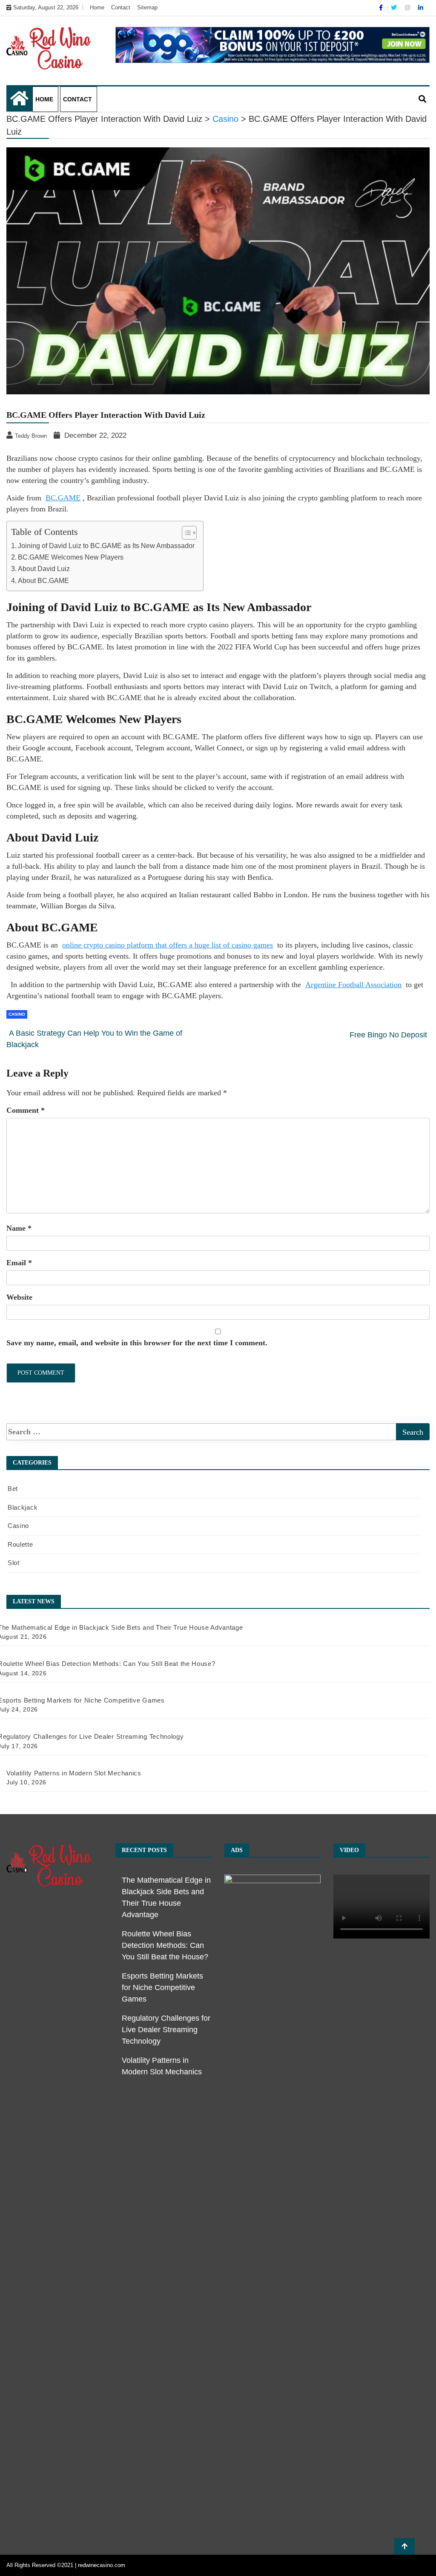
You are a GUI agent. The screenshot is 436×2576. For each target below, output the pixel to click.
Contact (121, 7)
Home (97, 7)
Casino (17, 1014)
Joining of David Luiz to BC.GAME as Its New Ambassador (106, 546)
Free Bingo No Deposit (388, 1035)
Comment (26, 1110)
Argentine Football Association (353, 985)
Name (19, 1228)
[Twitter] (395, 8)
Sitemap (147, 7)
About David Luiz (44, 569)
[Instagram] (408, 8)
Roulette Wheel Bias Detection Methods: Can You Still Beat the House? (165, 1945)
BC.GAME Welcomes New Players (71, 557)
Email (19, 1263)
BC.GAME (63, 498)
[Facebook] (382, 8)
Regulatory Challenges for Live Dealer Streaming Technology (166, 2030)
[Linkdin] (421, 8)
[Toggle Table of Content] (185, 533)
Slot (14, 1563)
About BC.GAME (43, 580)
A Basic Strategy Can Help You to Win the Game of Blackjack (94, 1039)
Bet (13, 1489)
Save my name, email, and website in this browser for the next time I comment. (137, 1343)
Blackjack (23, 1507)
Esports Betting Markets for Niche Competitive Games (162, 1987)
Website (19, 1297)
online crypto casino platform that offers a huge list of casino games (168, 945)
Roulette (20, 1544)
